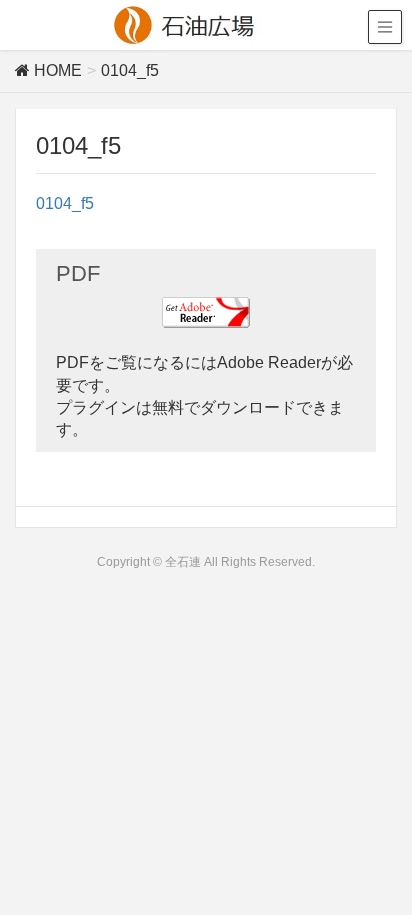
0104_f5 (65, 203)
